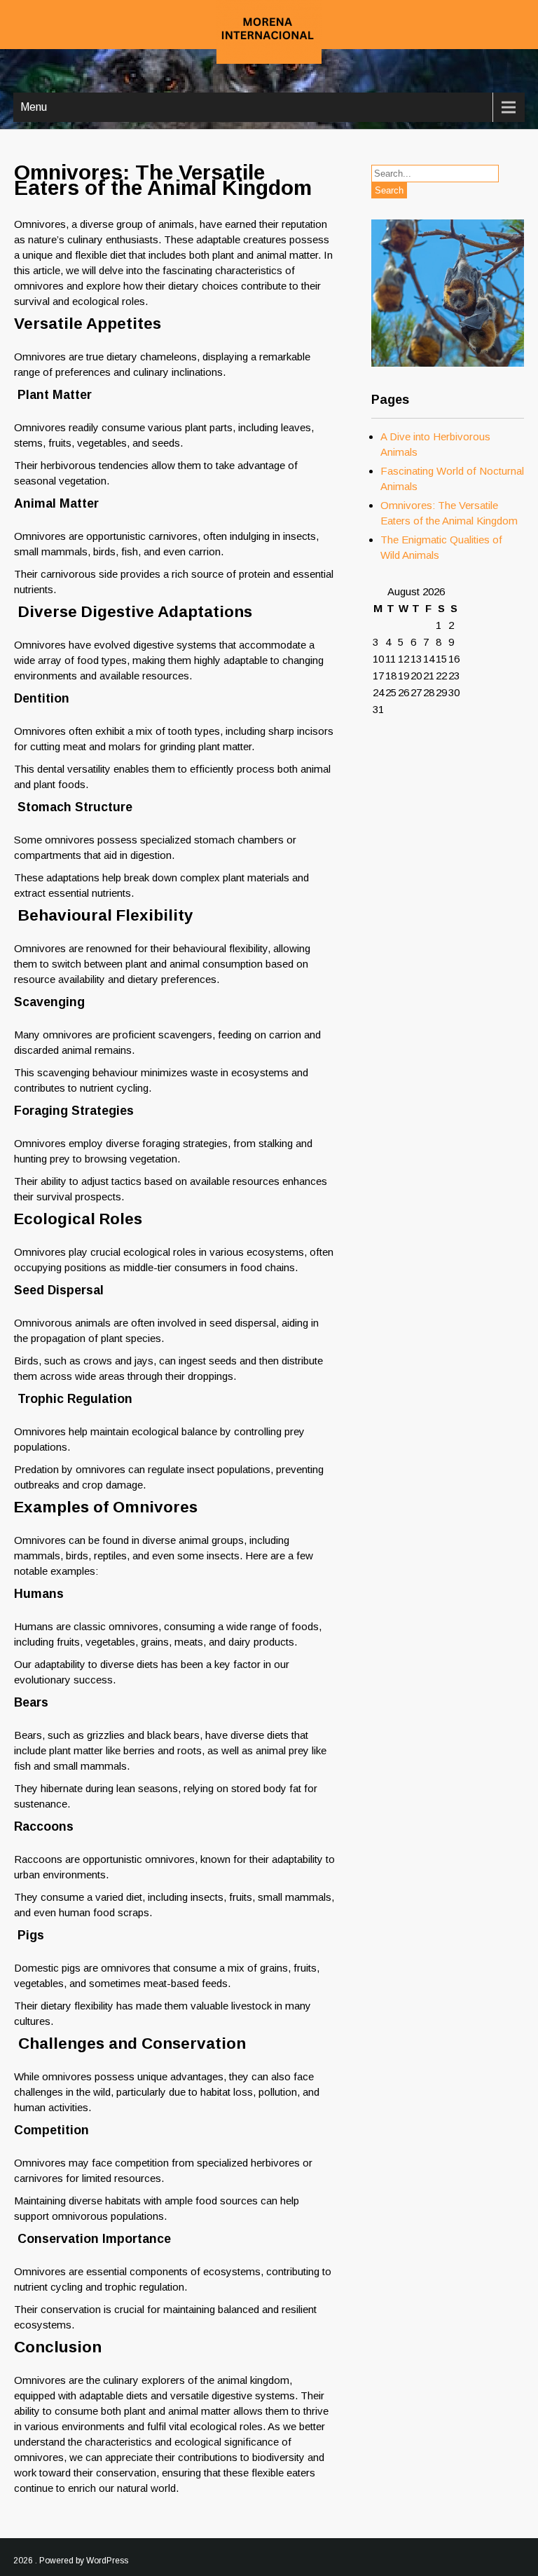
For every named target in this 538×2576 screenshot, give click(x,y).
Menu (34, 107)
